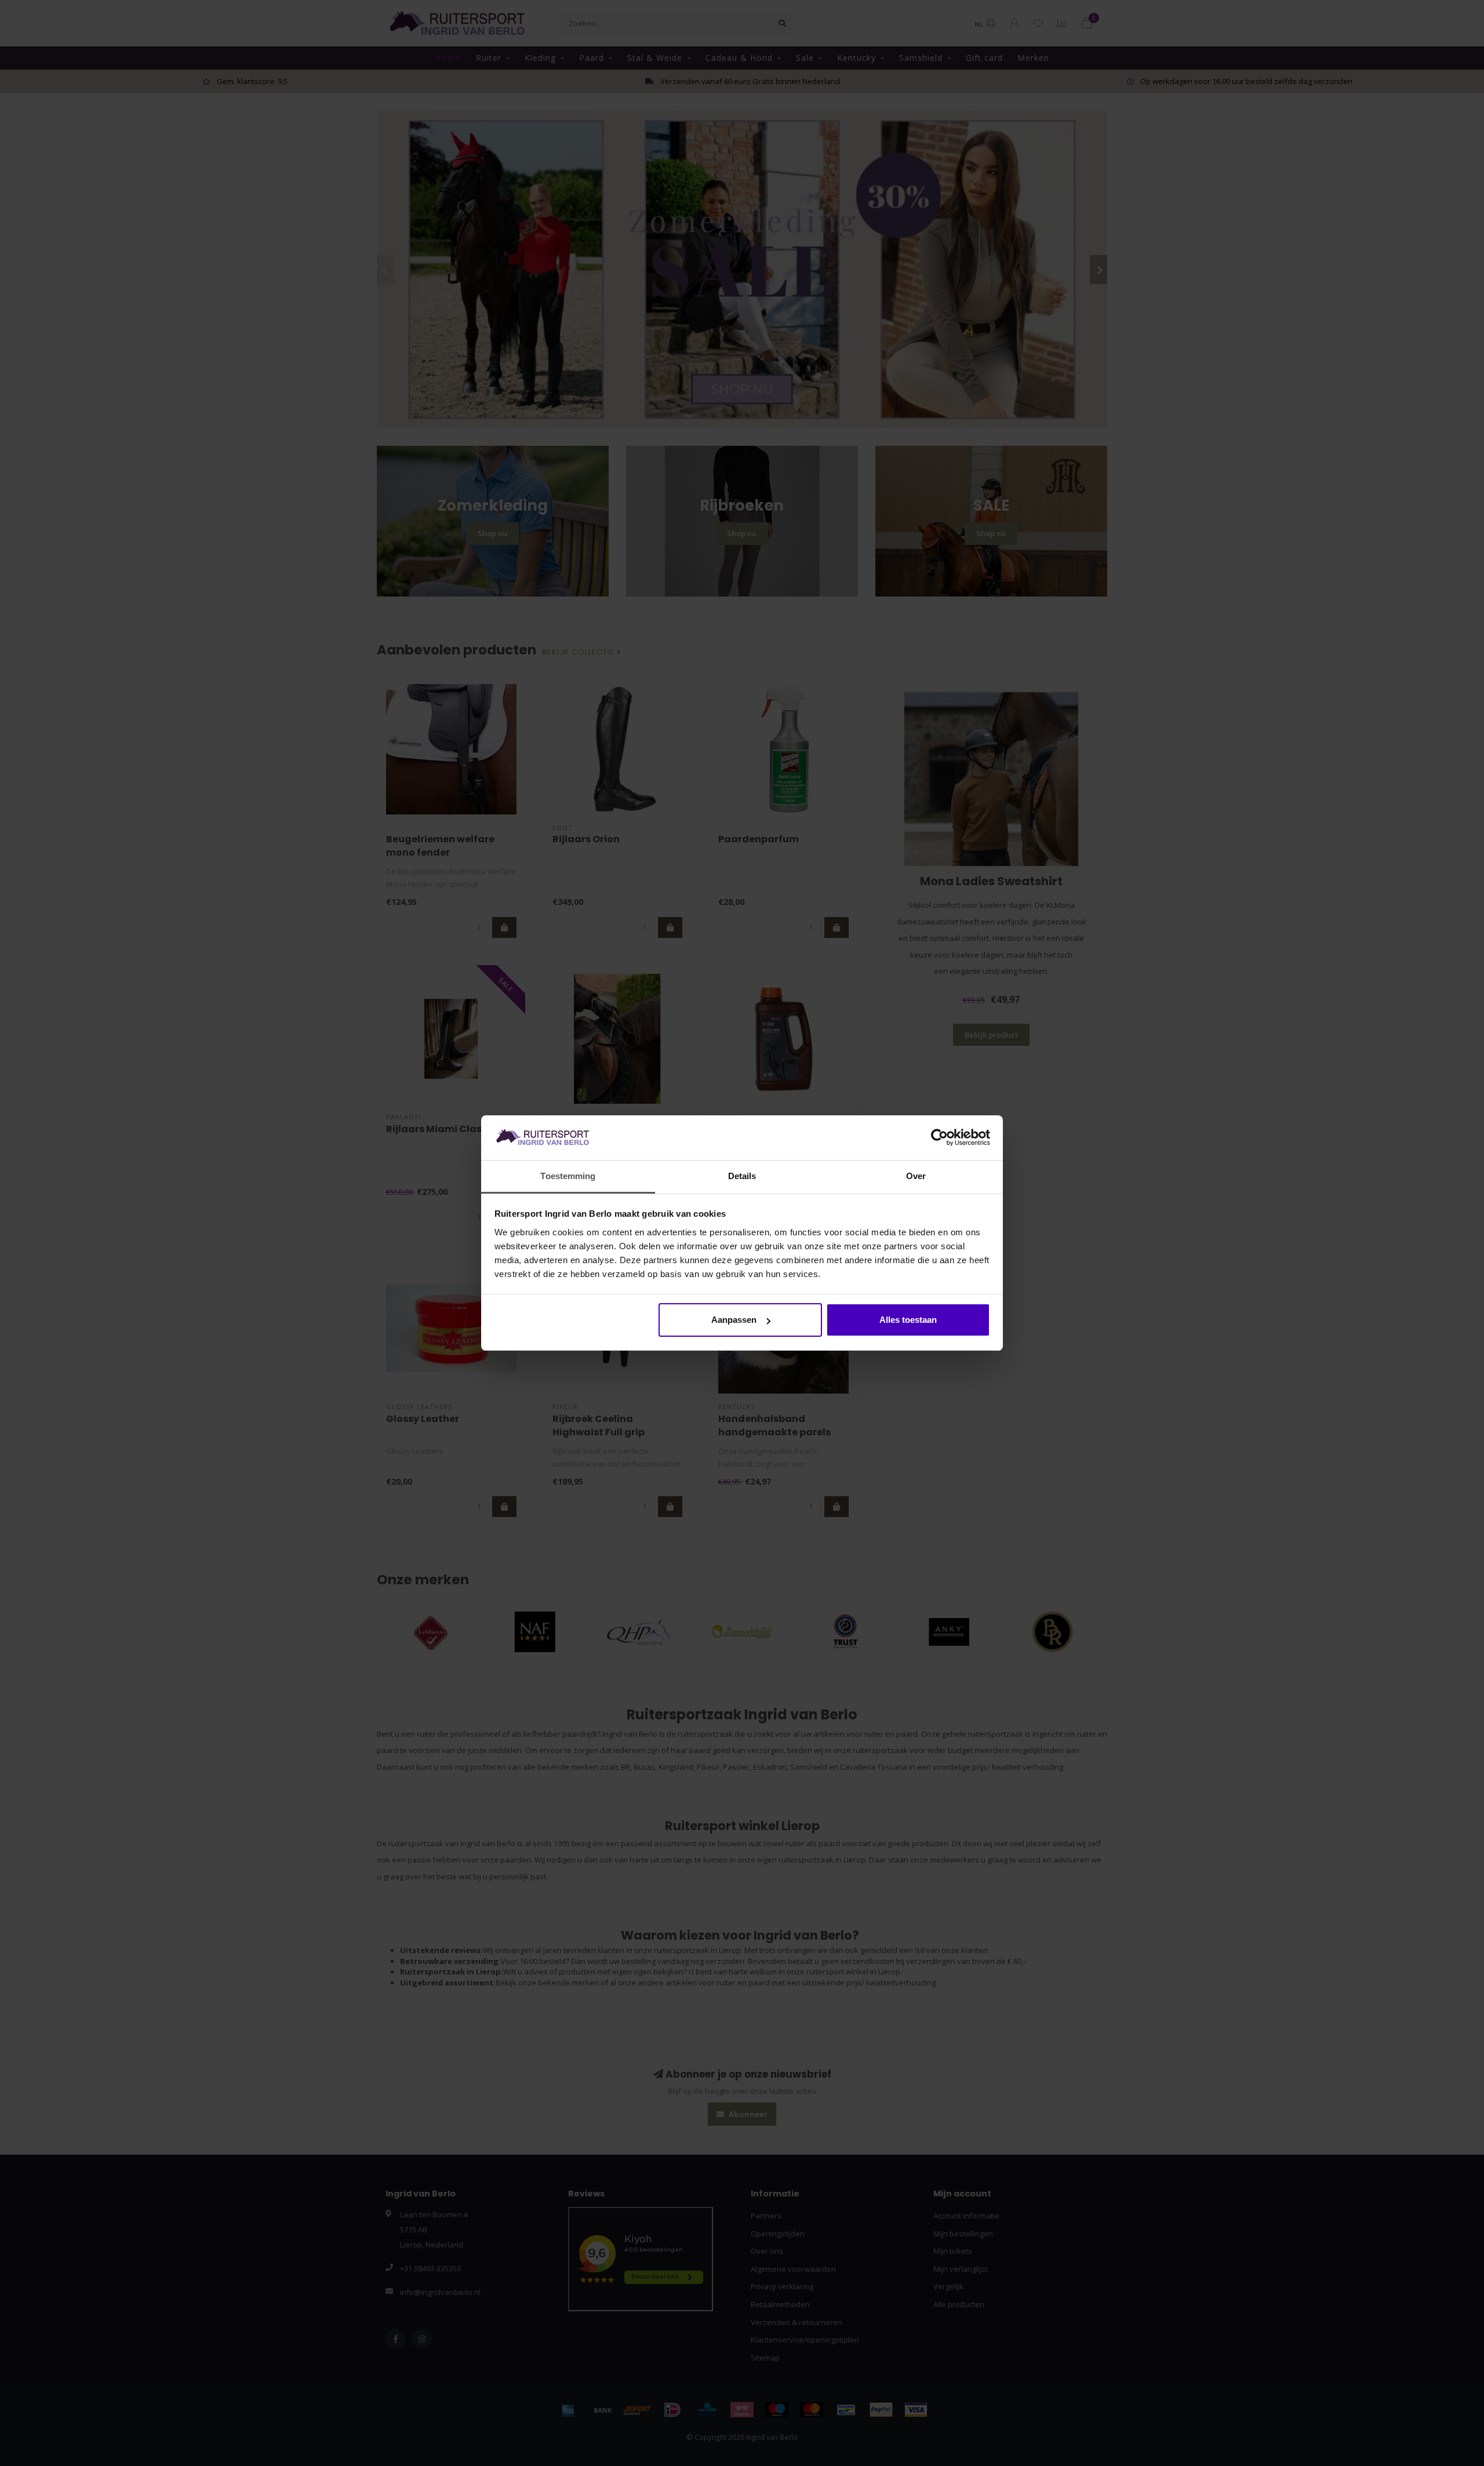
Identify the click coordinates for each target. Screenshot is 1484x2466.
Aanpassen (734, 1320)
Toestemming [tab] (568, 1176)
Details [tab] (742, 1176)
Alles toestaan (908, 1320)
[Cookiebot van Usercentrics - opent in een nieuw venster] (939, 1138)
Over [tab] (916, 1176)
